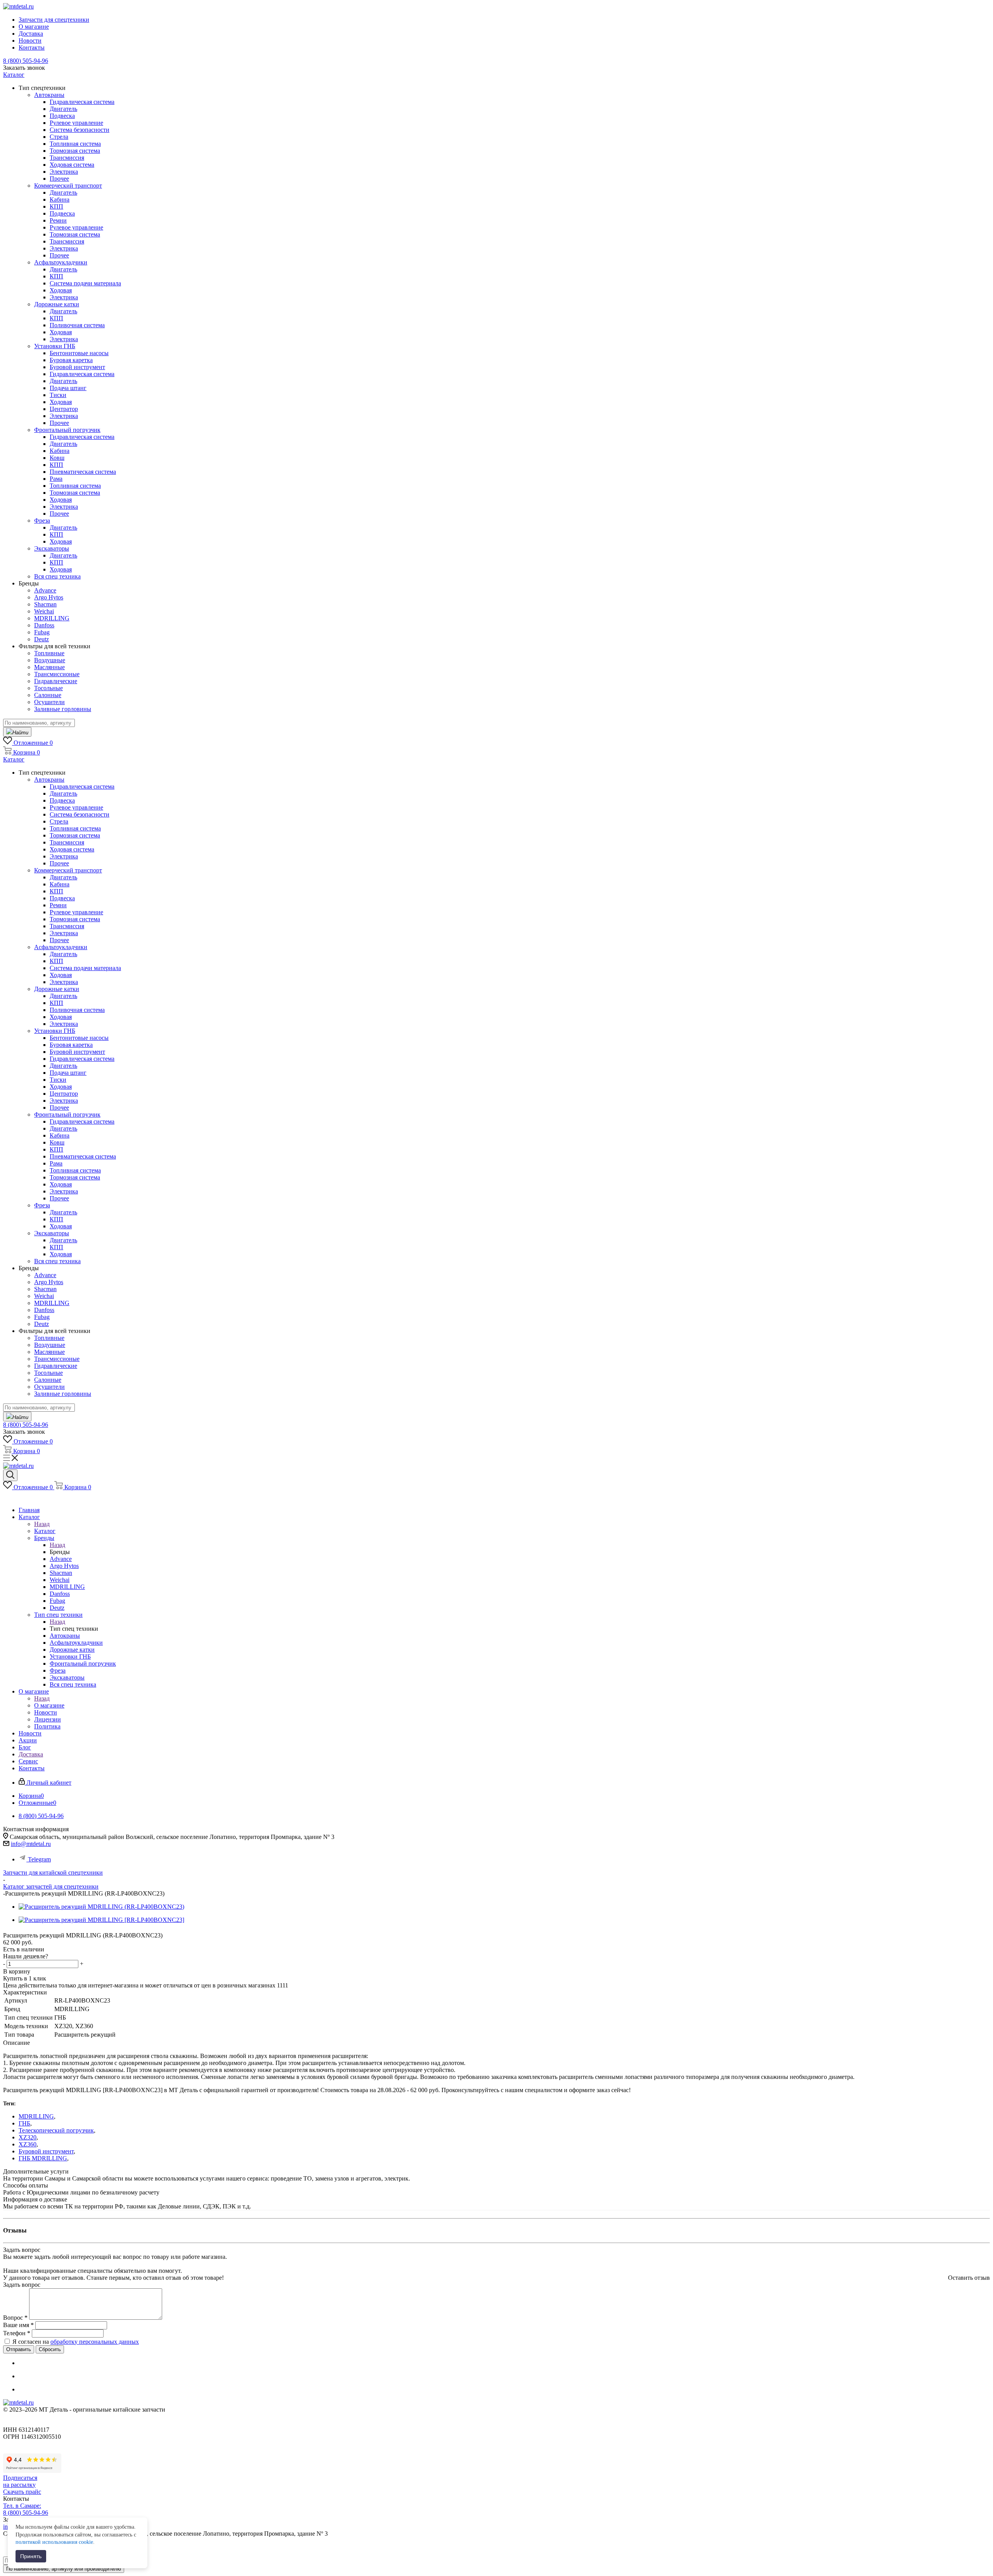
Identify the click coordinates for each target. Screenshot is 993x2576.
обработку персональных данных (95, 2342)
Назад (42, 1524)
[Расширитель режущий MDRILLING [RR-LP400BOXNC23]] (101, 1920)
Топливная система (75, 144)
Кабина (60, 199)
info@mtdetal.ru (31, 1844)
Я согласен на (76, 2342)
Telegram (39, 1859)
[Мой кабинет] (7, 1497)
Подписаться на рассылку (20, 2481)
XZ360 (28, 2144)
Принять (31, 2556)
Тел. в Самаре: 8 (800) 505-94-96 (26, 2509)
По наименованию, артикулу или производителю (64, 2569)
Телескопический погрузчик (56, 2130)
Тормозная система (75, 151)
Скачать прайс (22, 2492)
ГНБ (24, 2123)
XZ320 (28, 2137)
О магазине (49, 1705)
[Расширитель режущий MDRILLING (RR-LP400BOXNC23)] (101, 1907)
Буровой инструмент (46, 2151)
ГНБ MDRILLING (43, 2158)
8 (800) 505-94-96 (26, 61)
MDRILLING (36, 2116)
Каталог (45, 1531)
